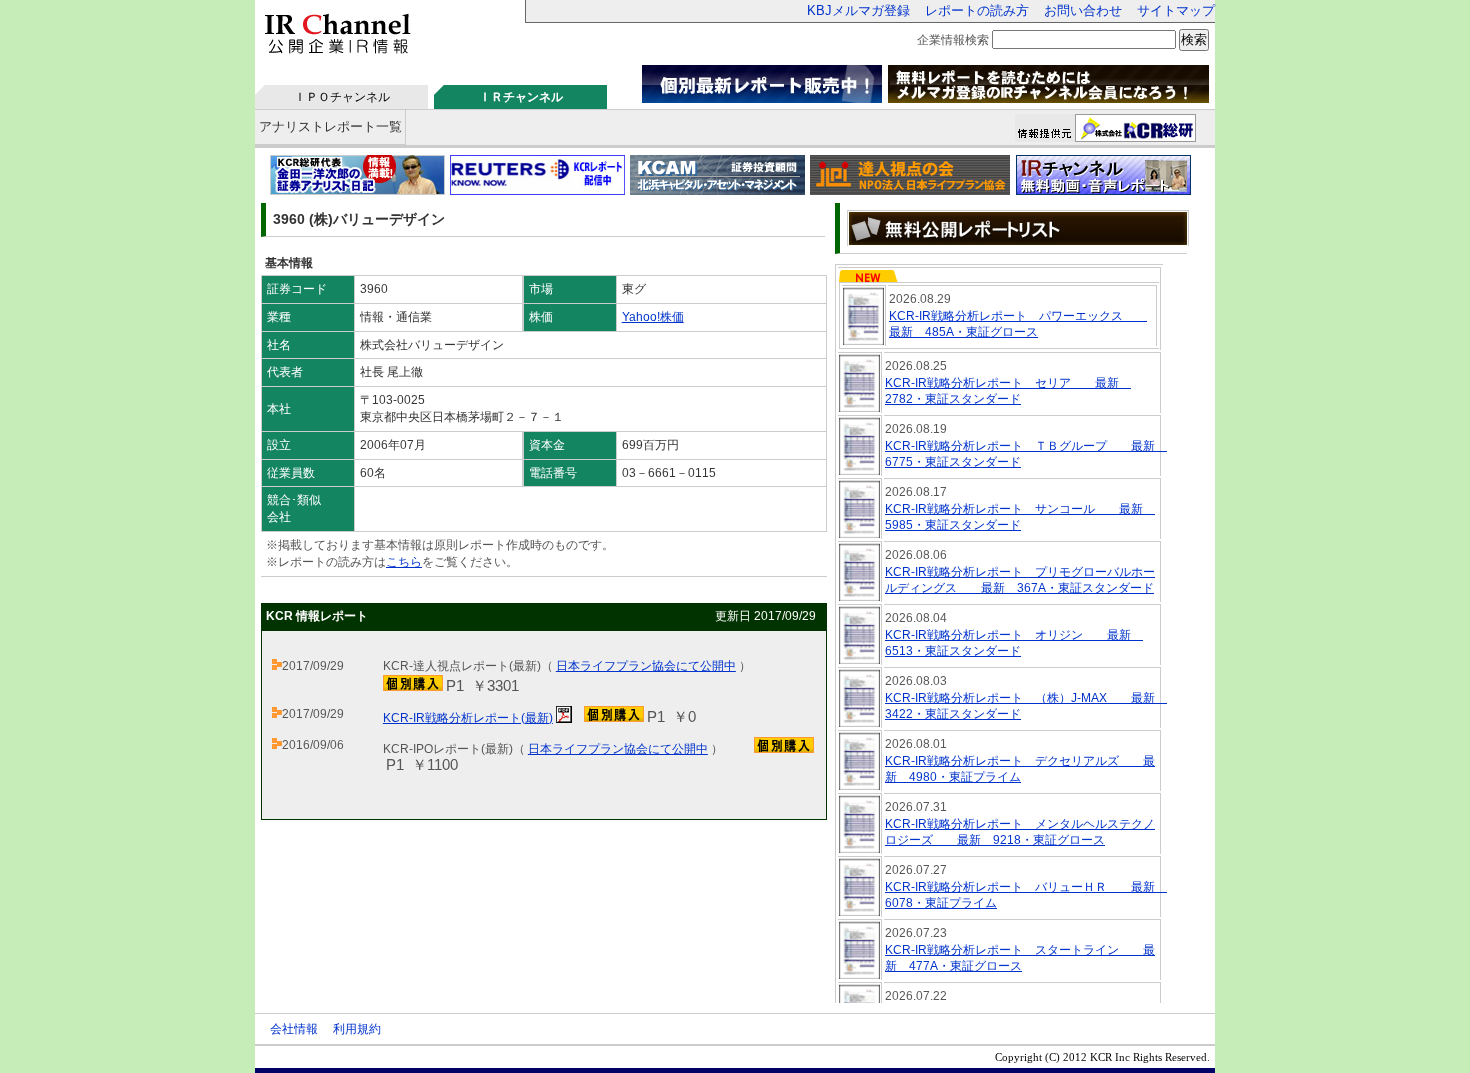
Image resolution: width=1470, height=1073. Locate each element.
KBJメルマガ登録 (858, 10)
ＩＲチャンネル (521, 97)
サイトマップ (1176, 10)
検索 (1194, 39)
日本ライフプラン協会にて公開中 (646, 666)
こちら (404, 562)
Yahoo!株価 (653, 317)
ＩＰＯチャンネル (342, 97)
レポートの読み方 (977, 10)
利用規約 (357, 1029)
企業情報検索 (953, 40)
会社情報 (294, 1029)
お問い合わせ (1083, 10)
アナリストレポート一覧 (330, 126)
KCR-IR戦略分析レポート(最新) (468, 718)
